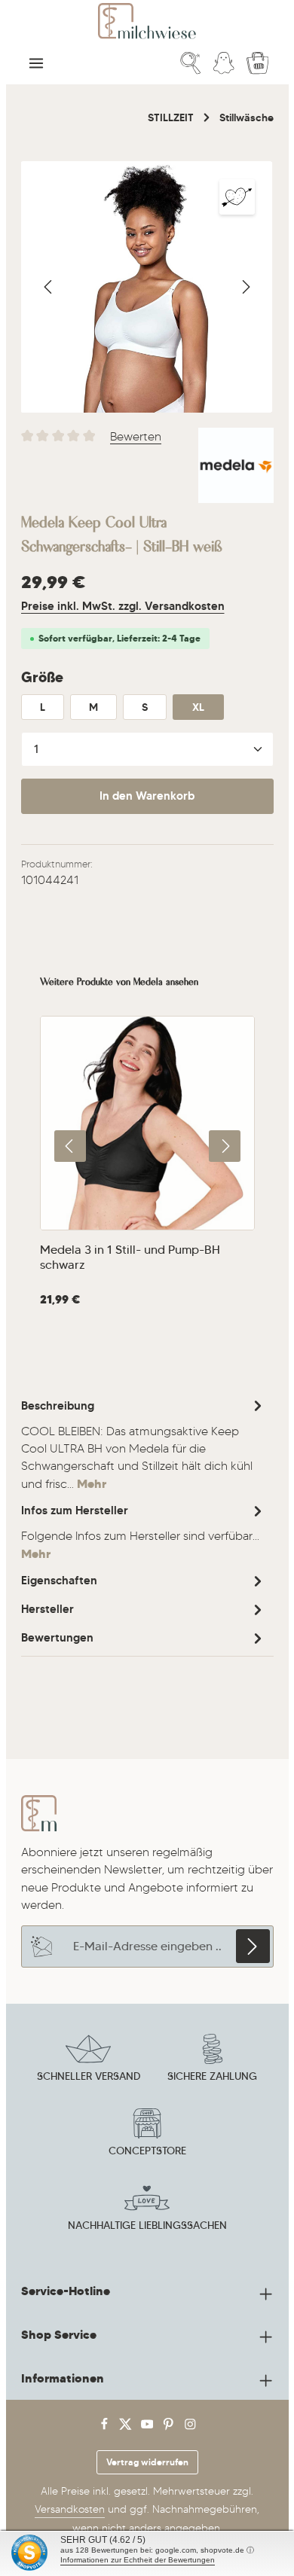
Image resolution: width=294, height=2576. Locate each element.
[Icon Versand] (88, 2060)
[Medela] (236, 465)
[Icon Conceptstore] (147, 2135)
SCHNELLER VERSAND (89, 2076)
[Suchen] (191, 63)
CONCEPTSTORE (147, 2151)
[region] (147, 287)
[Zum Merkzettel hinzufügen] (237, 197)
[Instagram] (190, 2427)
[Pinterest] (170, 2427)
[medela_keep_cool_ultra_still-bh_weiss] (147, 287)
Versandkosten (70, 2509)
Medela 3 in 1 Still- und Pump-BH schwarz (130, 1257)
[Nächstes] (245, 287)
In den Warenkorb (147, 796)
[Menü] (36, 63)
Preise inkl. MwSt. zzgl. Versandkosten (123, 606)
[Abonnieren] (253, 1946)
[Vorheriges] (49, 287)
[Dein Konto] (224, 63)
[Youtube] (149, 2427)
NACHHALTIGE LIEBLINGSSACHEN (147, 2225)
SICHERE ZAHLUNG (212, 2076)
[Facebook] (106, 2427)
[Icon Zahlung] (213, 2060)
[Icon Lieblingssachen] (147, 2209)
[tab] (144, 1444)
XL (198, 707)
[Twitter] (127, 2427)
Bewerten (136, 436)
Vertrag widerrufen (147, 2462)
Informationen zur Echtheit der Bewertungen (138, 2560)
